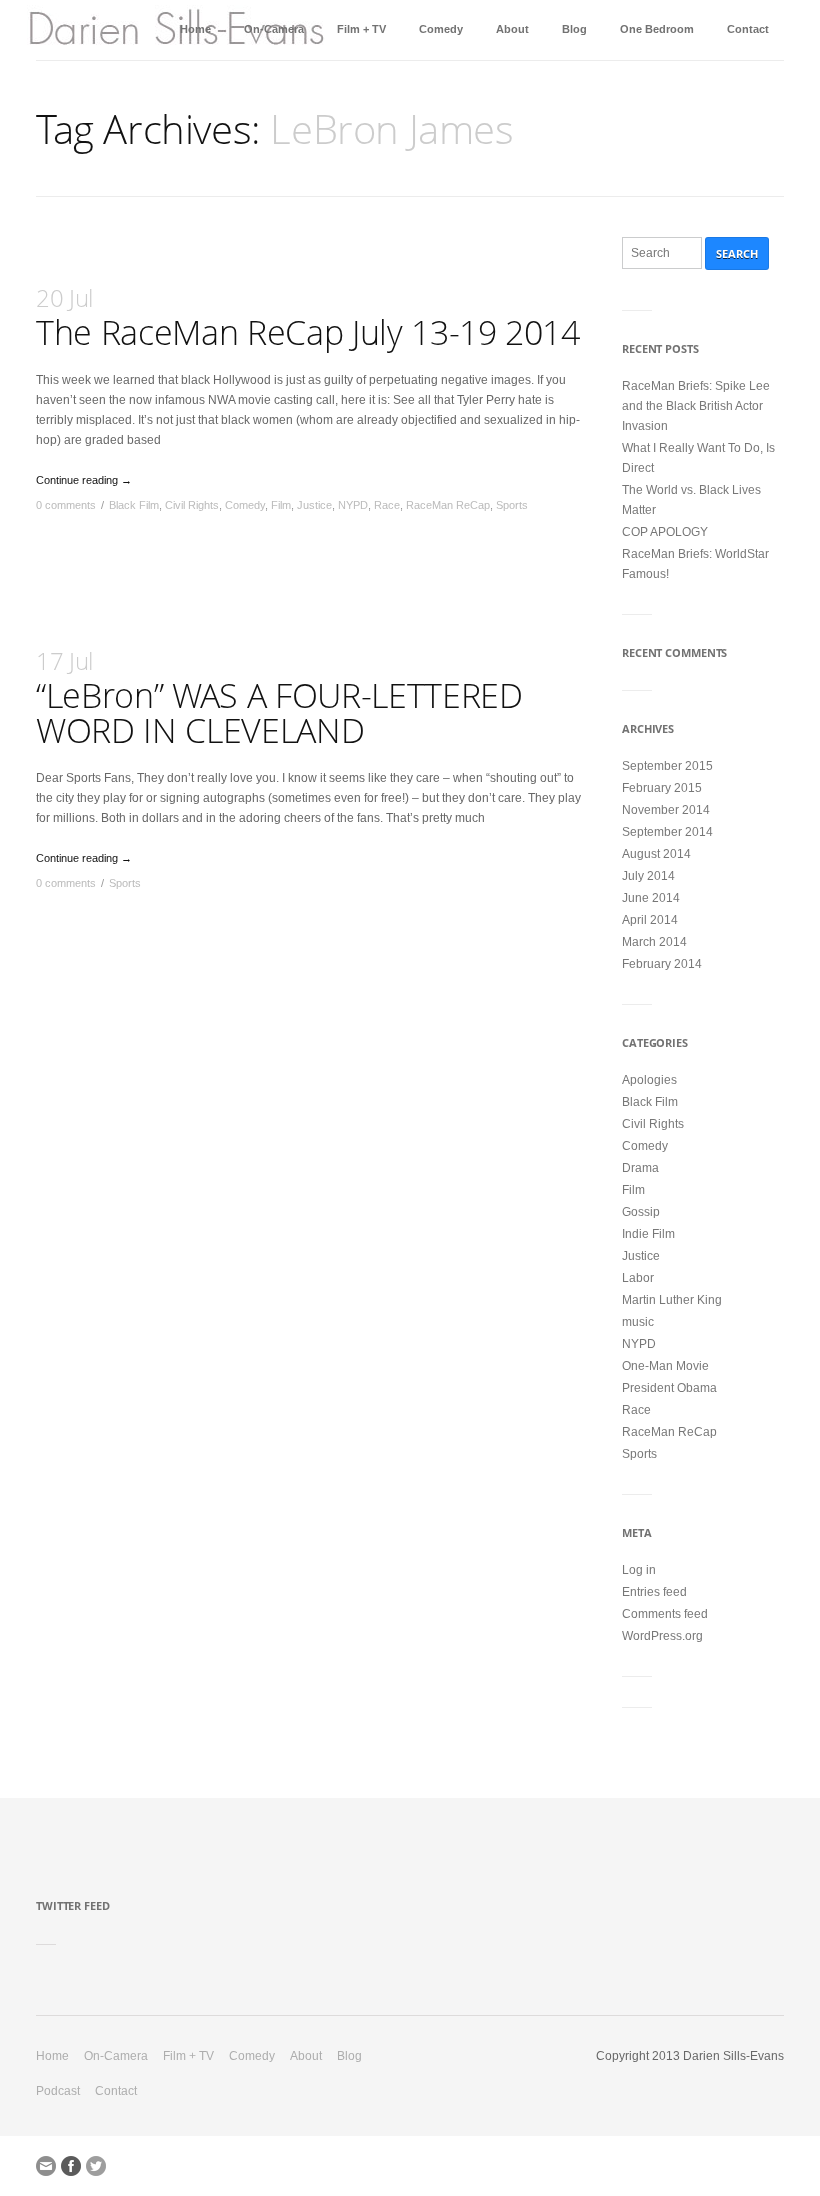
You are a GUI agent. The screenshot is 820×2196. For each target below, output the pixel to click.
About (512, 29)
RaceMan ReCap (448, 505)
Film (281, 505)
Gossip (641, 1212)
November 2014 (666, 810)
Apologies (649, 1080)
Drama (640, 1168)
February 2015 (662, 788)
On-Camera (274, 29)
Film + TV (361, 29)
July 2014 (648, 876)
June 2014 (651, 898)
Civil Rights (192, 505)
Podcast (58, 2091)
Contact (748, 29)
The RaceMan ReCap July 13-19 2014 (308, 318)
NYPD (353, 505)
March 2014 (654, 942)
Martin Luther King (672, 1300)
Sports (512, 505)
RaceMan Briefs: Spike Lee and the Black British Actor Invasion (696, 406)
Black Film (134, 505)
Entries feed (654, 1592)
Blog (574, 29)
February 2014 (662, 964)
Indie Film (648, 1234)
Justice (314, 505)
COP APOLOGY (665, 532)
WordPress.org (662, 1636)
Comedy (441, 29)
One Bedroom (657, 29)
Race (387, 505)
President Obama (669, 1388)
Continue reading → (84, 480)
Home (195, 29)
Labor (638, 1278)
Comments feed (665, 1614)
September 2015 (667, 766)
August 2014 (656, 854)
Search (737, 253)
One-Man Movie (665, 1366)
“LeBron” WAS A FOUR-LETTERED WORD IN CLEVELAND (279, 698)
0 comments (66, 505)
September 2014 (667, 832)
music (638, 1322)
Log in (639, 1570)
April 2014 (650, 920)
